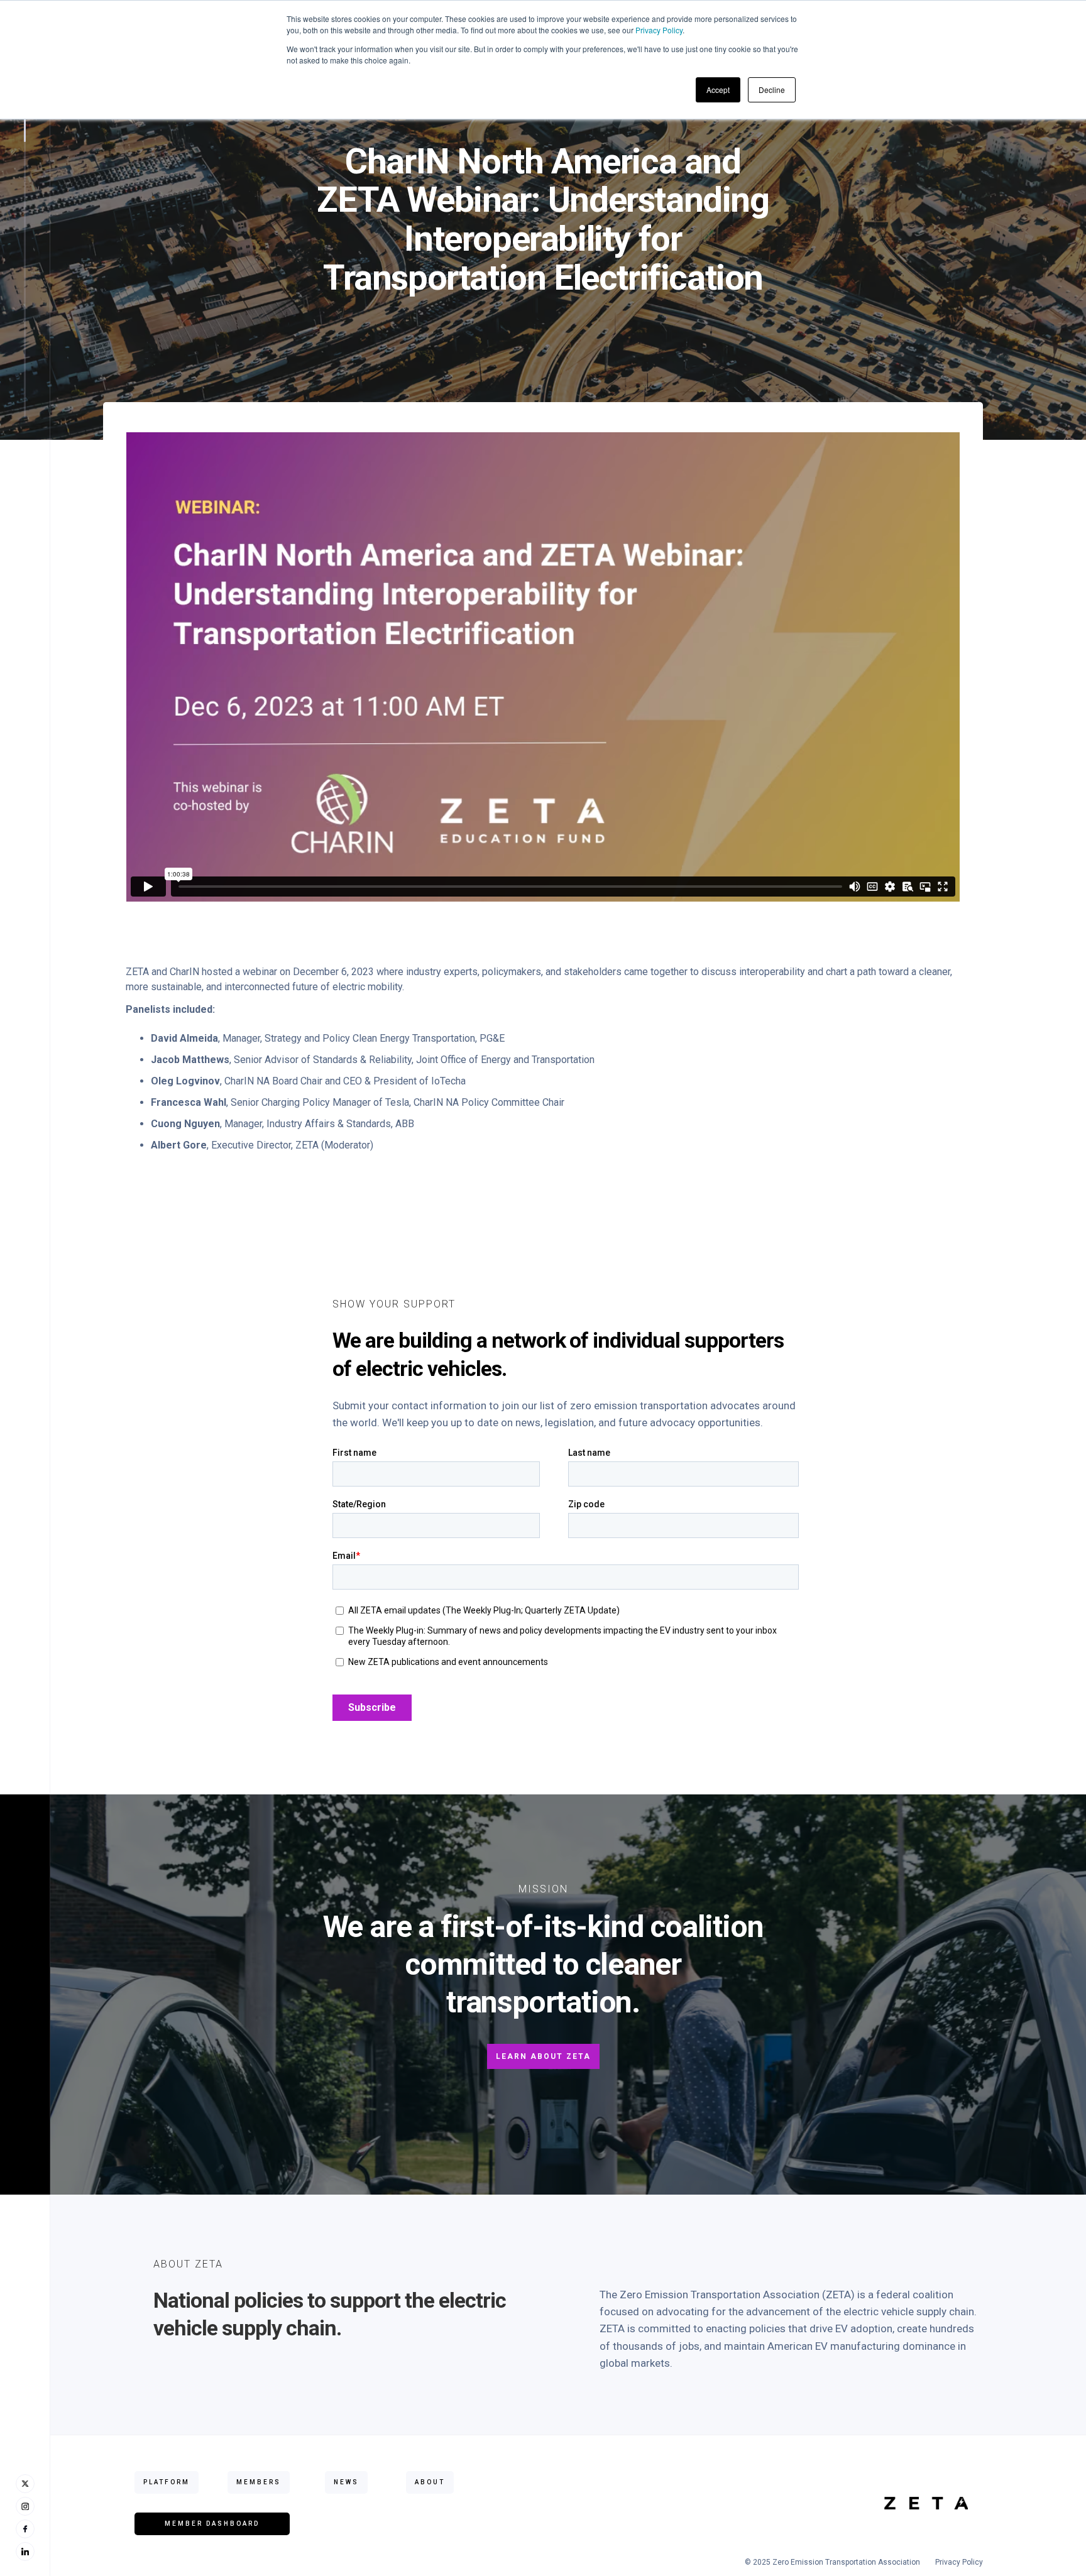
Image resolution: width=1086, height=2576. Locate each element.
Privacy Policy (659, 30)
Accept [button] (718, 90)
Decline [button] (772, 90)
